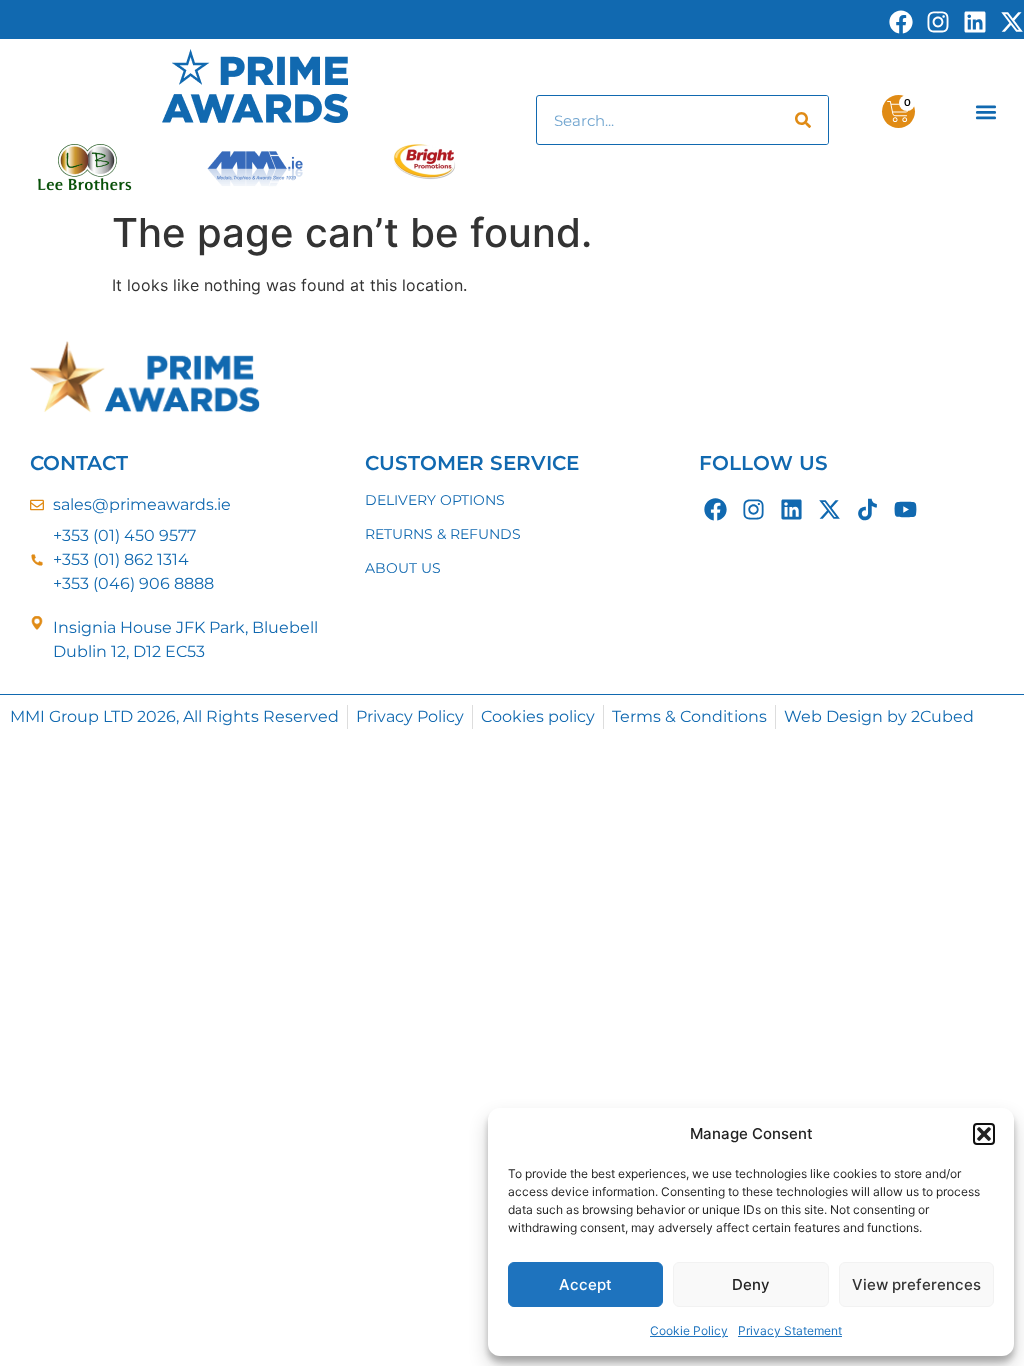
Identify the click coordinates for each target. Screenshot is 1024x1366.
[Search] (803, 120)
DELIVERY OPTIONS (435, 500)
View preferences (916, 1284)
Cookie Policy (689, 1330)
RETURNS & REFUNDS (443, 534)
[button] (984, 1134)
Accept (585, 1284)
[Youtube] (905, 509)
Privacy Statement (790, 1330)
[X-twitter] (829, 509)
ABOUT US (403, 568)
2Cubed (942, 716)
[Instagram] (753, 509)
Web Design (833, 716)
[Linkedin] (791, 509)
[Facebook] (715, 509)
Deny (751, 1284)
